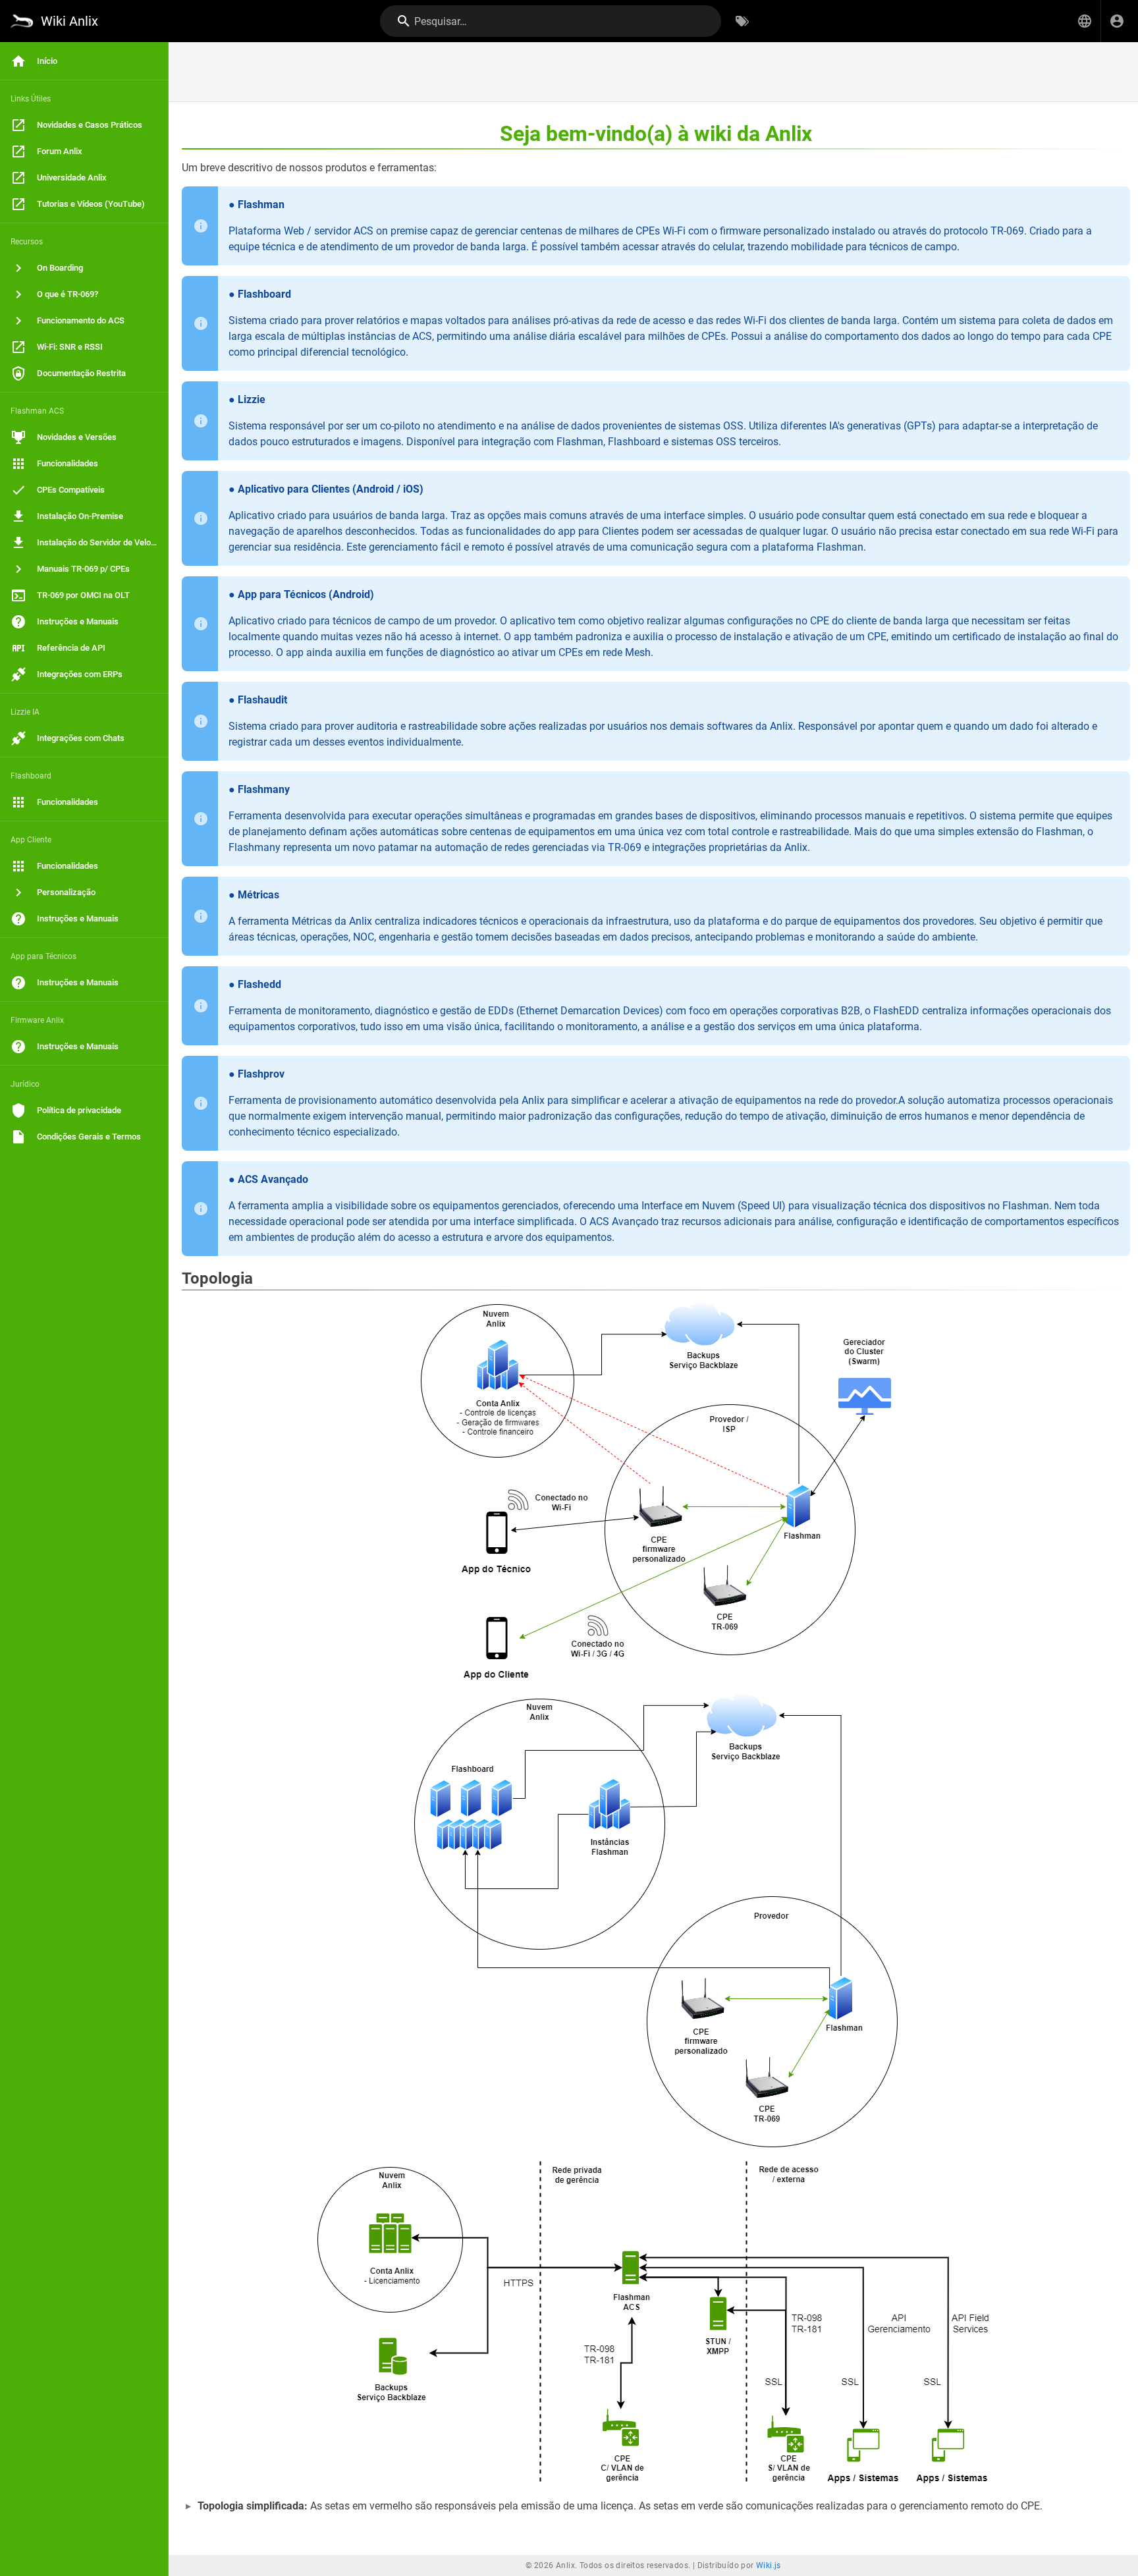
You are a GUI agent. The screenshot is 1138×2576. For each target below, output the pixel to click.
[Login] (1117, 21)
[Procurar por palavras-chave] (742, 21)
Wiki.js (769, 2565)
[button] (1085, 21)
